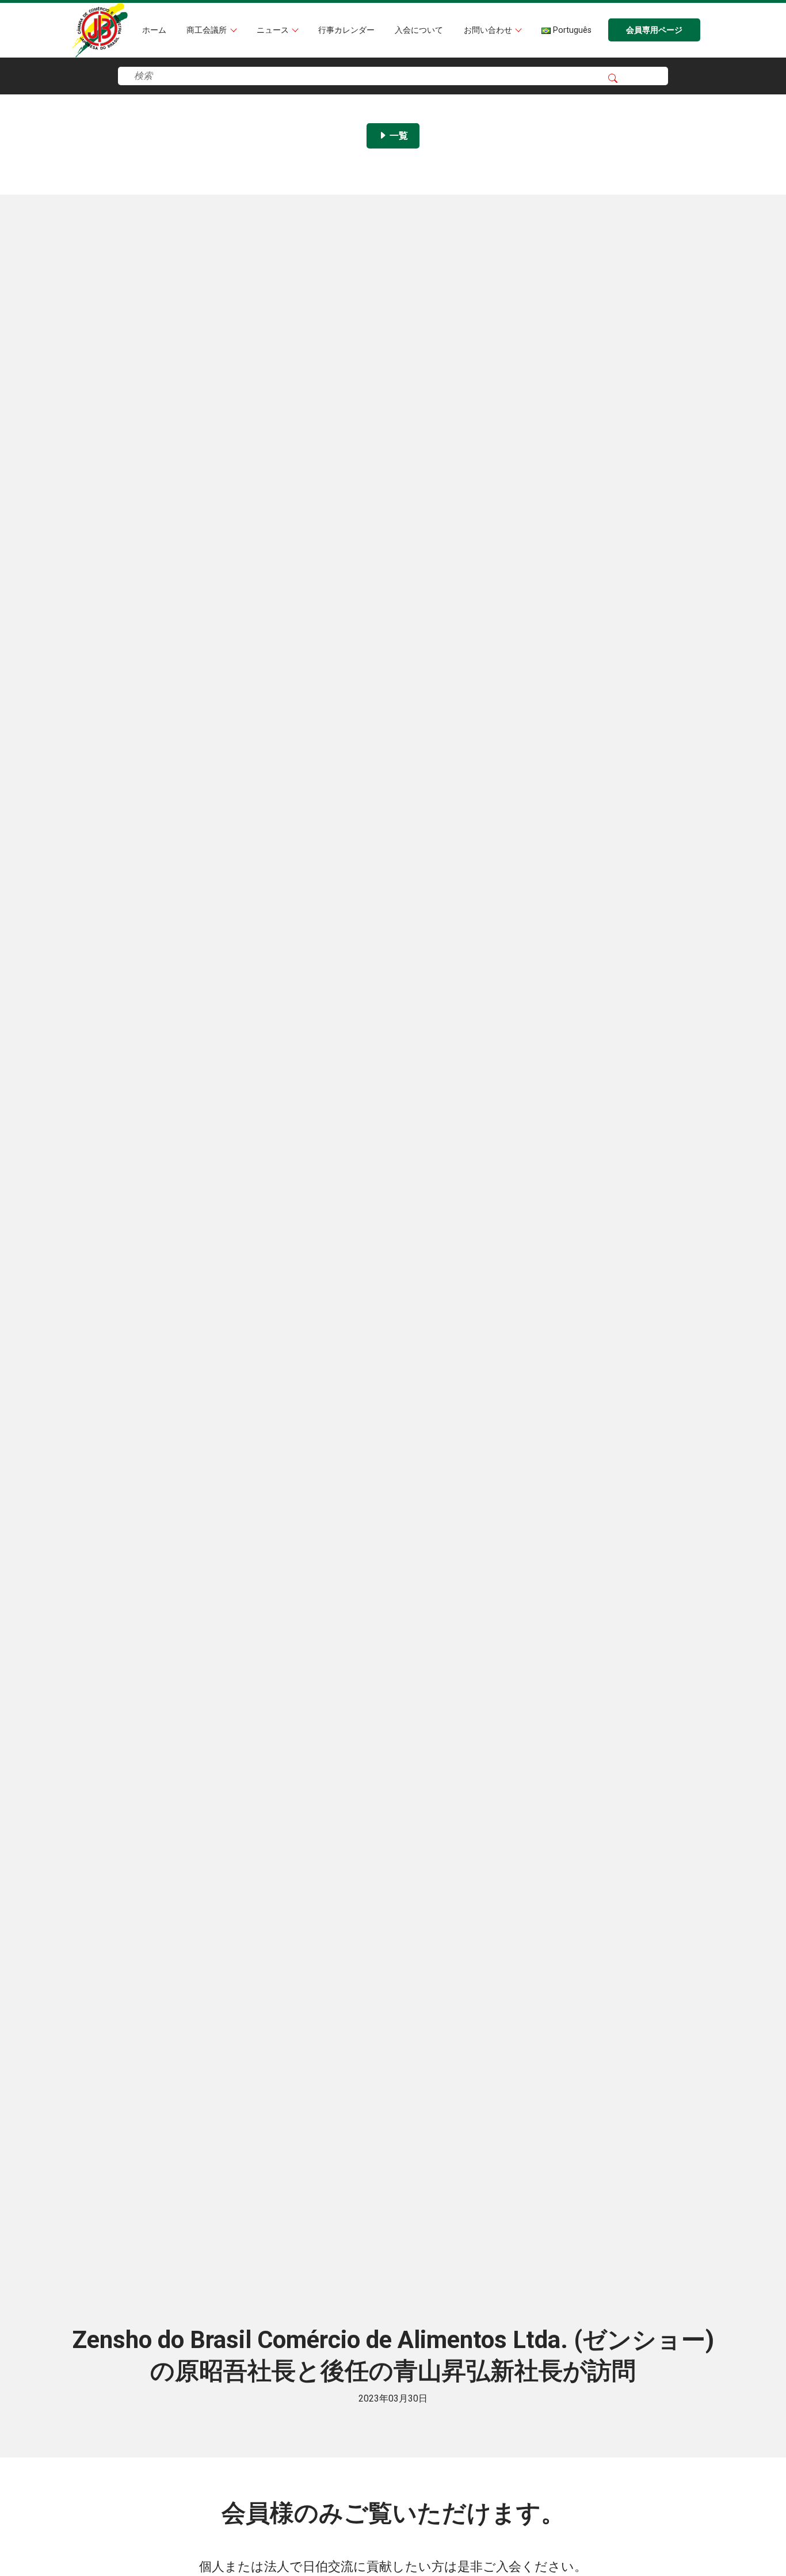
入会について (419, 30)
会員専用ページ (654, 30)
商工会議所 (208, 30)
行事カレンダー (346, 30)
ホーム (154, 30)
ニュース (274, 30)
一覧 (398, 136)
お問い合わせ (489, 30)
